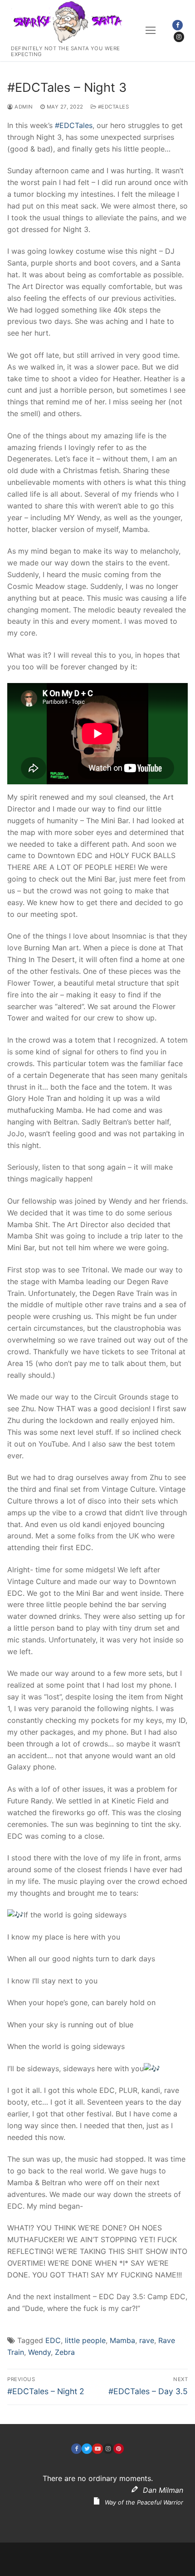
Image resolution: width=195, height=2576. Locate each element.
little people (85, 2340)
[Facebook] (178, 25)
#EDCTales (112, 107)
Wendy (39, 2352)
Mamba (122, 2340)
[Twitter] (87, 2449)
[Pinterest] (119, 2449)
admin (23, 107)
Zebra (65, 2352)
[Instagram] (179, 37)
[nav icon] (151, 31)
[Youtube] (97, 2449)
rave (147, 2340)
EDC (53, 2340)
